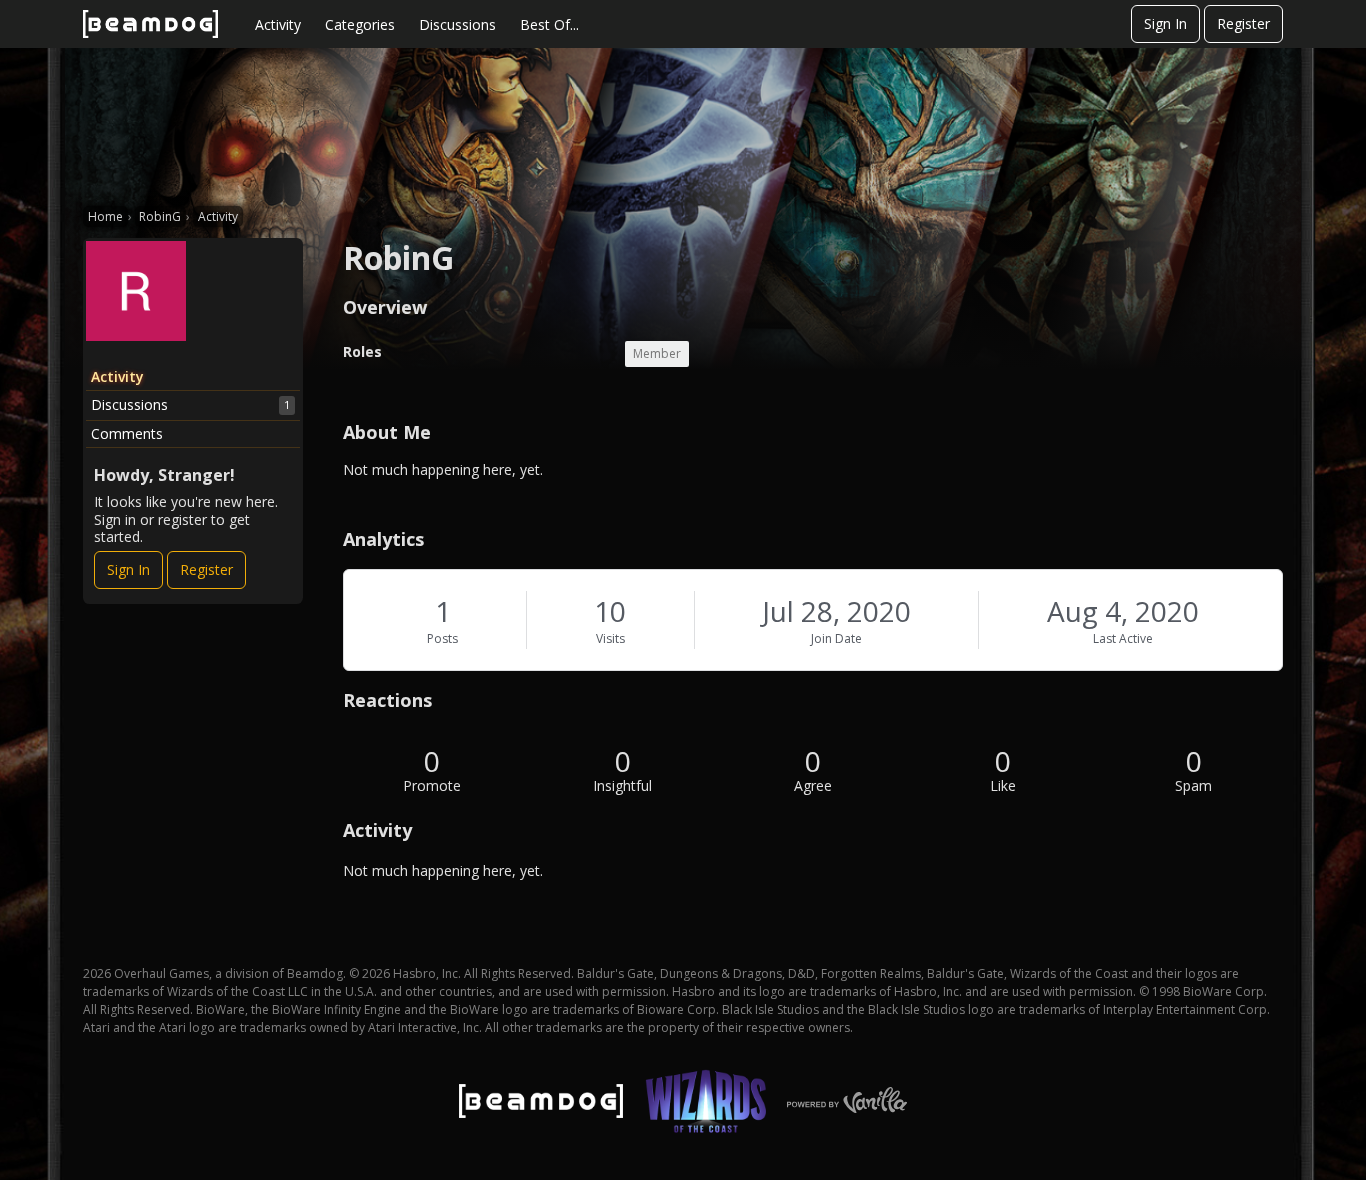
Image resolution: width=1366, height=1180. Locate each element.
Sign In (1165, 23)
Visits (610, 638)
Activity (278, 24)
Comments (127, 433)
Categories (360, 24)
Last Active (1123, 638)
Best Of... (549, 24)
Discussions (457, 24)
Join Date (836, 638)
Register (1243, 23)
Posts (442, 638)
